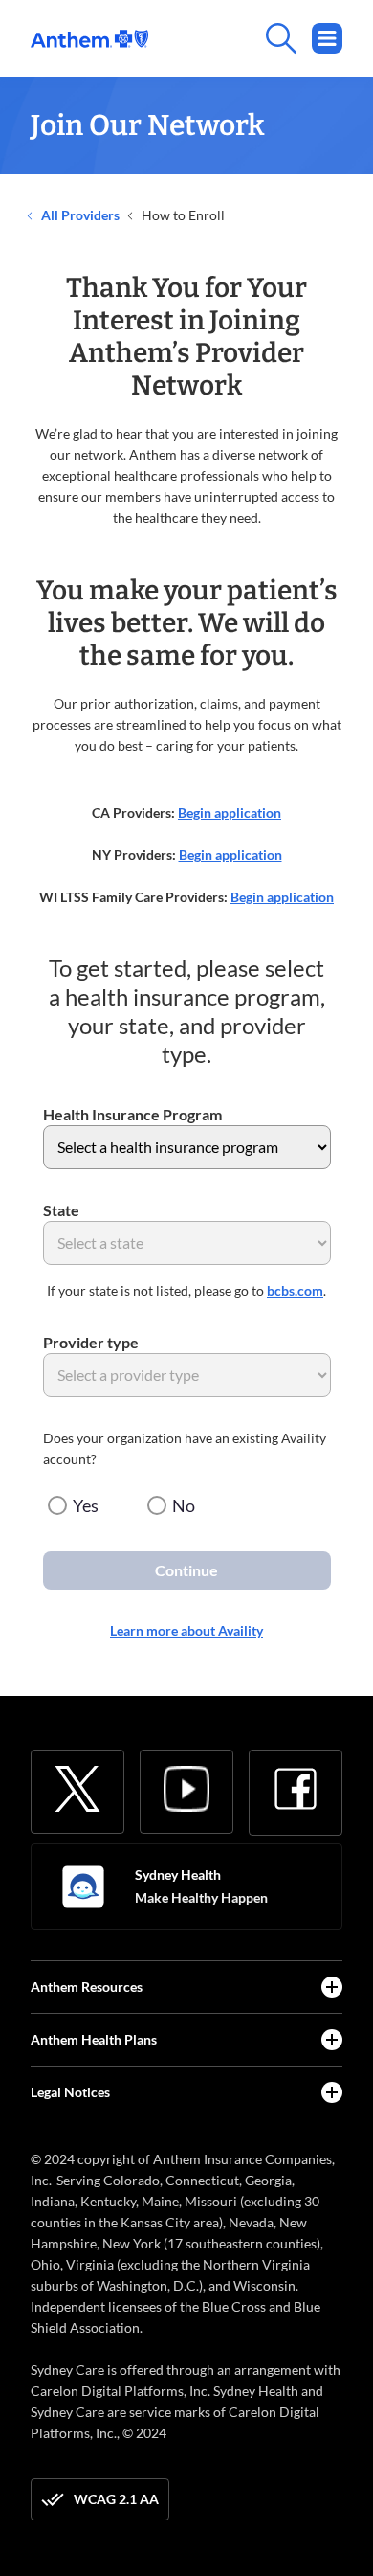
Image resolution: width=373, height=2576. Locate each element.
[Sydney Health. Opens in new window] (83, 1887)
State (61, 1210)
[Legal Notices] (332, 2092)
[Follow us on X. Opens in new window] (77, 1789)
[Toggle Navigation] (327, 38)
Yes (86, 1505)
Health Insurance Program (132, 1114)
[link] (89, 39)
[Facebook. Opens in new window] (296, 1789)
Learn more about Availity (186, 1630)
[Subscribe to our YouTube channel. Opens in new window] (186, 1789)
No (184, 1505)
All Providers (79, 215)
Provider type (91, 1342)
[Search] (245, 38)
